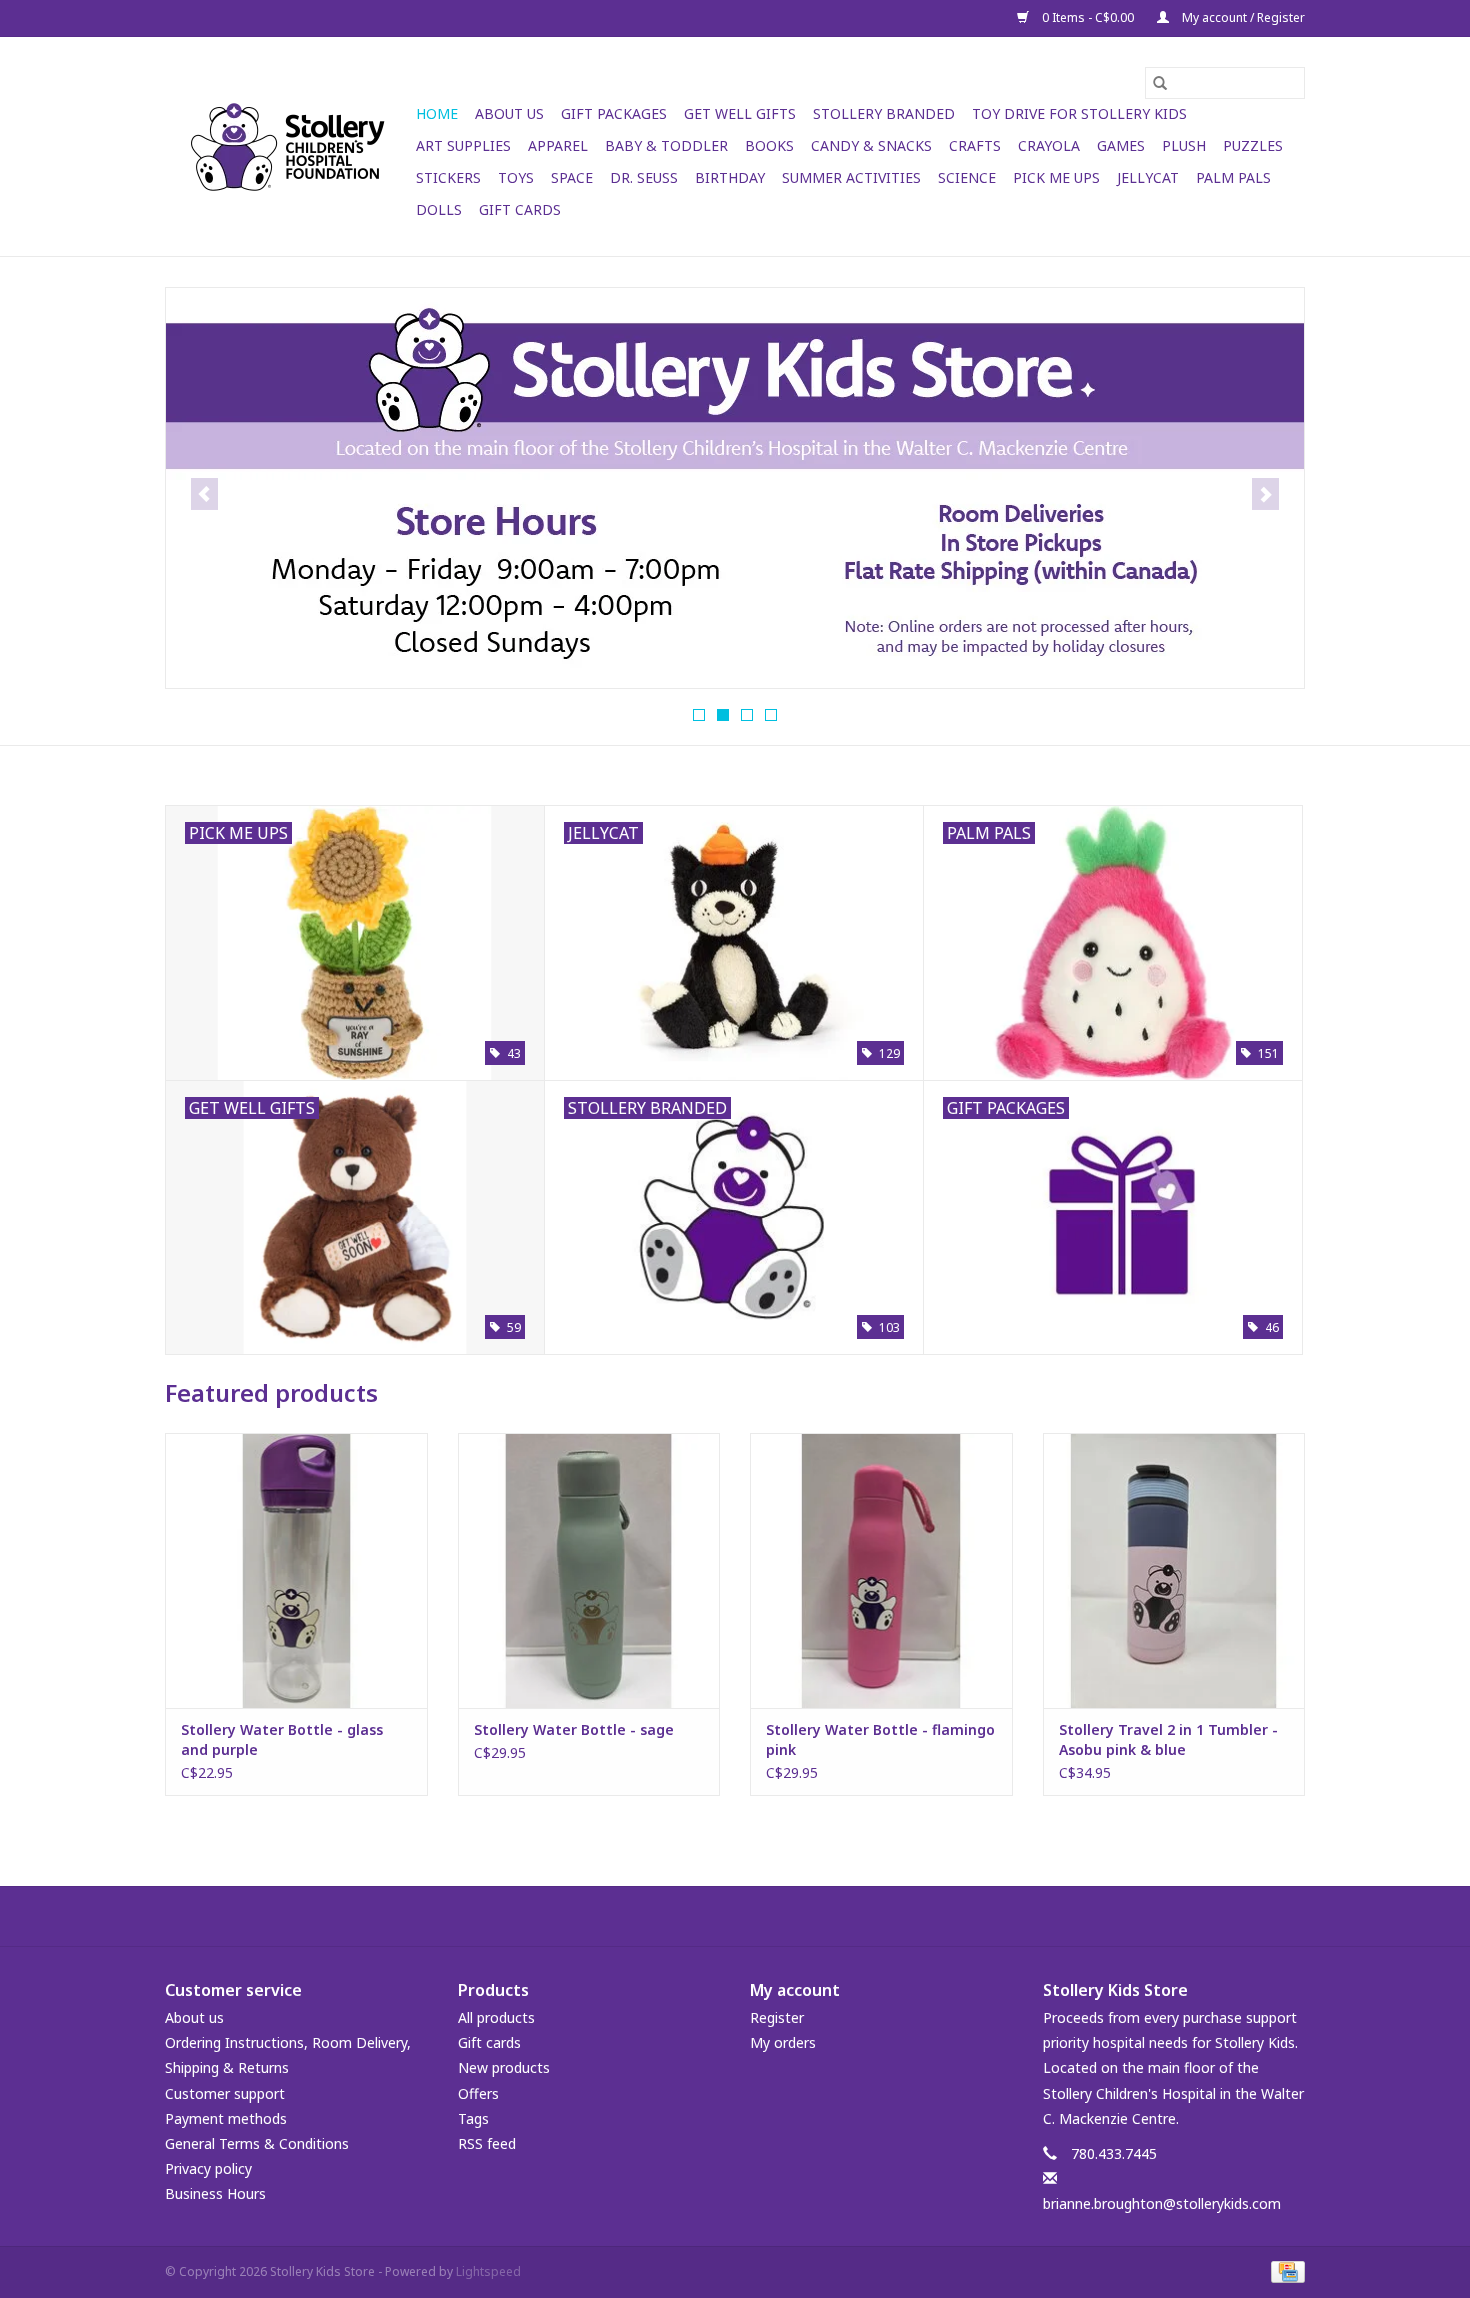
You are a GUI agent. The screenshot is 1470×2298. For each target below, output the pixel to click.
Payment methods (226, 2118)
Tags (473, 2118)
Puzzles (1253, 145)
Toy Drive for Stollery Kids (1079, 113)
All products (496, 2017)
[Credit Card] (1284, 2271)
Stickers (448, 177)
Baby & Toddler (666, 145)
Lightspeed (488, 2271)
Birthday (730, 177)
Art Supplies (463, 145)
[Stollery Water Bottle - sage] (589, 1570)
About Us (509, 113)
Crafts (975, 145)
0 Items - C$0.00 (1088, 17)
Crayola (1049, 145)
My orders (783, 2042)
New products (504, 2067)
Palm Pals (1233, 177)
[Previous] (204, 494)
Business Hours (215, 2193)
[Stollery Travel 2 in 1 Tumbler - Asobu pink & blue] (1174, 1570)
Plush (1184, 145)
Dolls (439, 209)
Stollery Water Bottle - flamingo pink (880, 1739)
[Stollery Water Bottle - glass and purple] (296, 1570)
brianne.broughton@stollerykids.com (1162, 2203)
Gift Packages (614, 113)
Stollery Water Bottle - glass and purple (282, 1739)
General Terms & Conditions (257, 2143)
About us (194, 2017)
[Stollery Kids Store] (287, 147)
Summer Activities (851, 177)
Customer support (225, 2093)
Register (777, 2017)
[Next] (1265, 494)
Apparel (558, 145)
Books (769, 145)
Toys (516, 177)
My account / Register (1242, 17)
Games (1121, 145)
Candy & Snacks (871, 145)
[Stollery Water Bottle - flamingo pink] (881, 1570)
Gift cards (520, 209)
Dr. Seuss (644, 177)
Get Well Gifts (740, 113)
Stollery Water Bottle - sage (574, 1729)
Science (967, 177)
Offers (478, 2093)
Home (437, 113)
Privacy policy (208, 2168)
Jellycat (1148, 177)
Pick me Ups (1056, 177)
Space (572, 177)
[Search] (1160, 83)
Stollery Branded (884, 113)
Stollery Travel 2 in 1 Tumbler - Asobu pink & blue (1168, 1739)
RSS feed (487, 2143)
